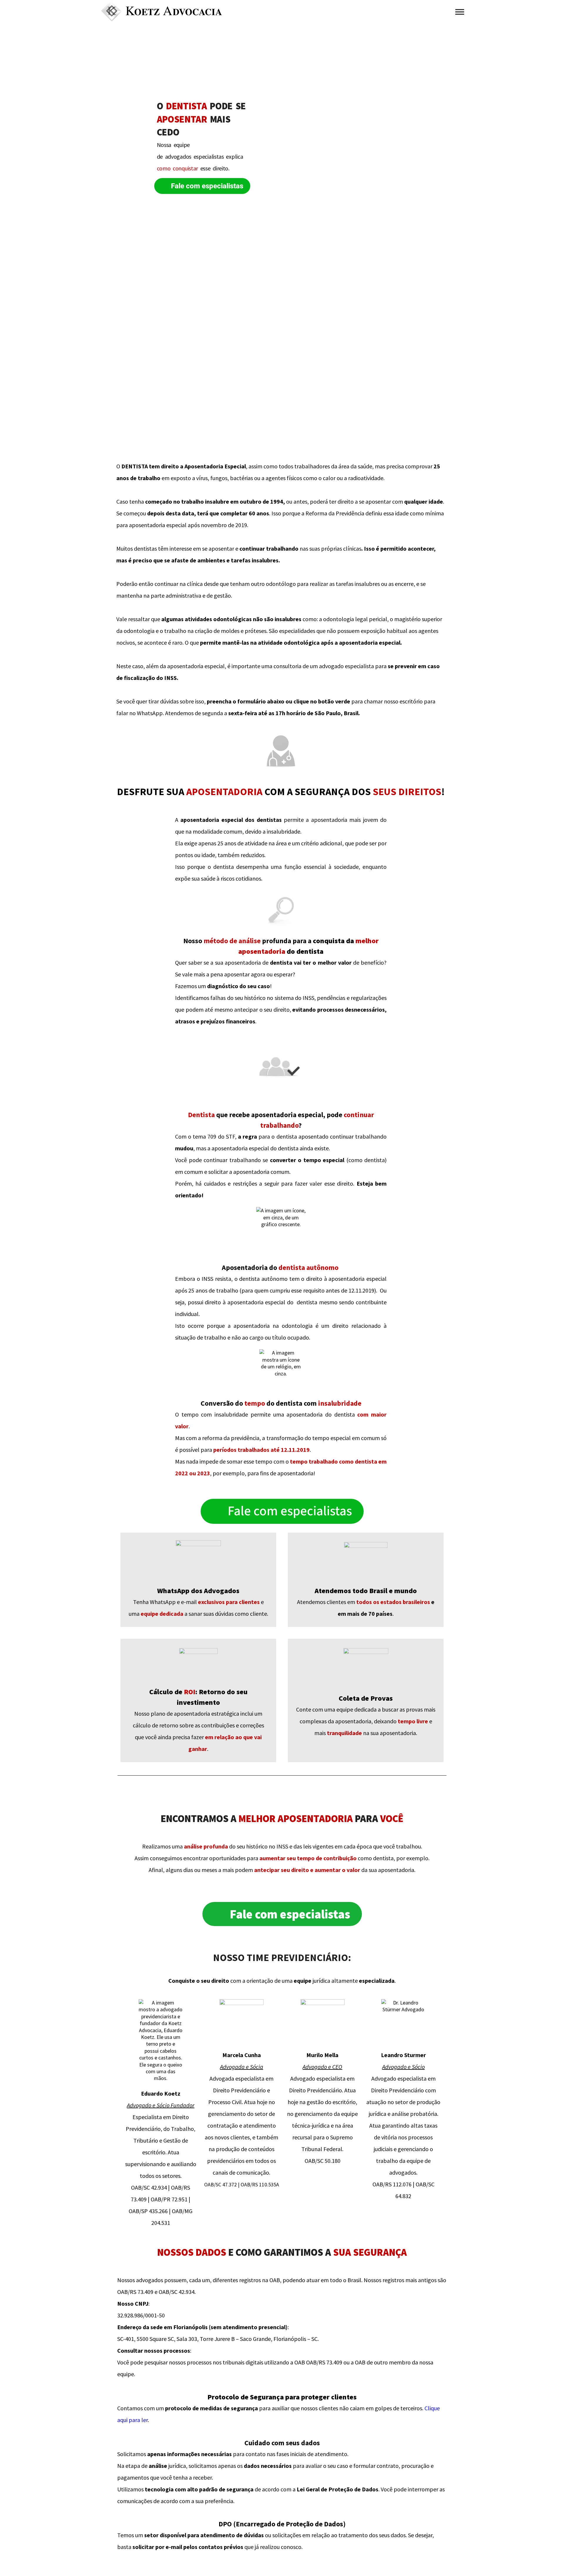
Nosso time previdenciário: (282, 1957)
